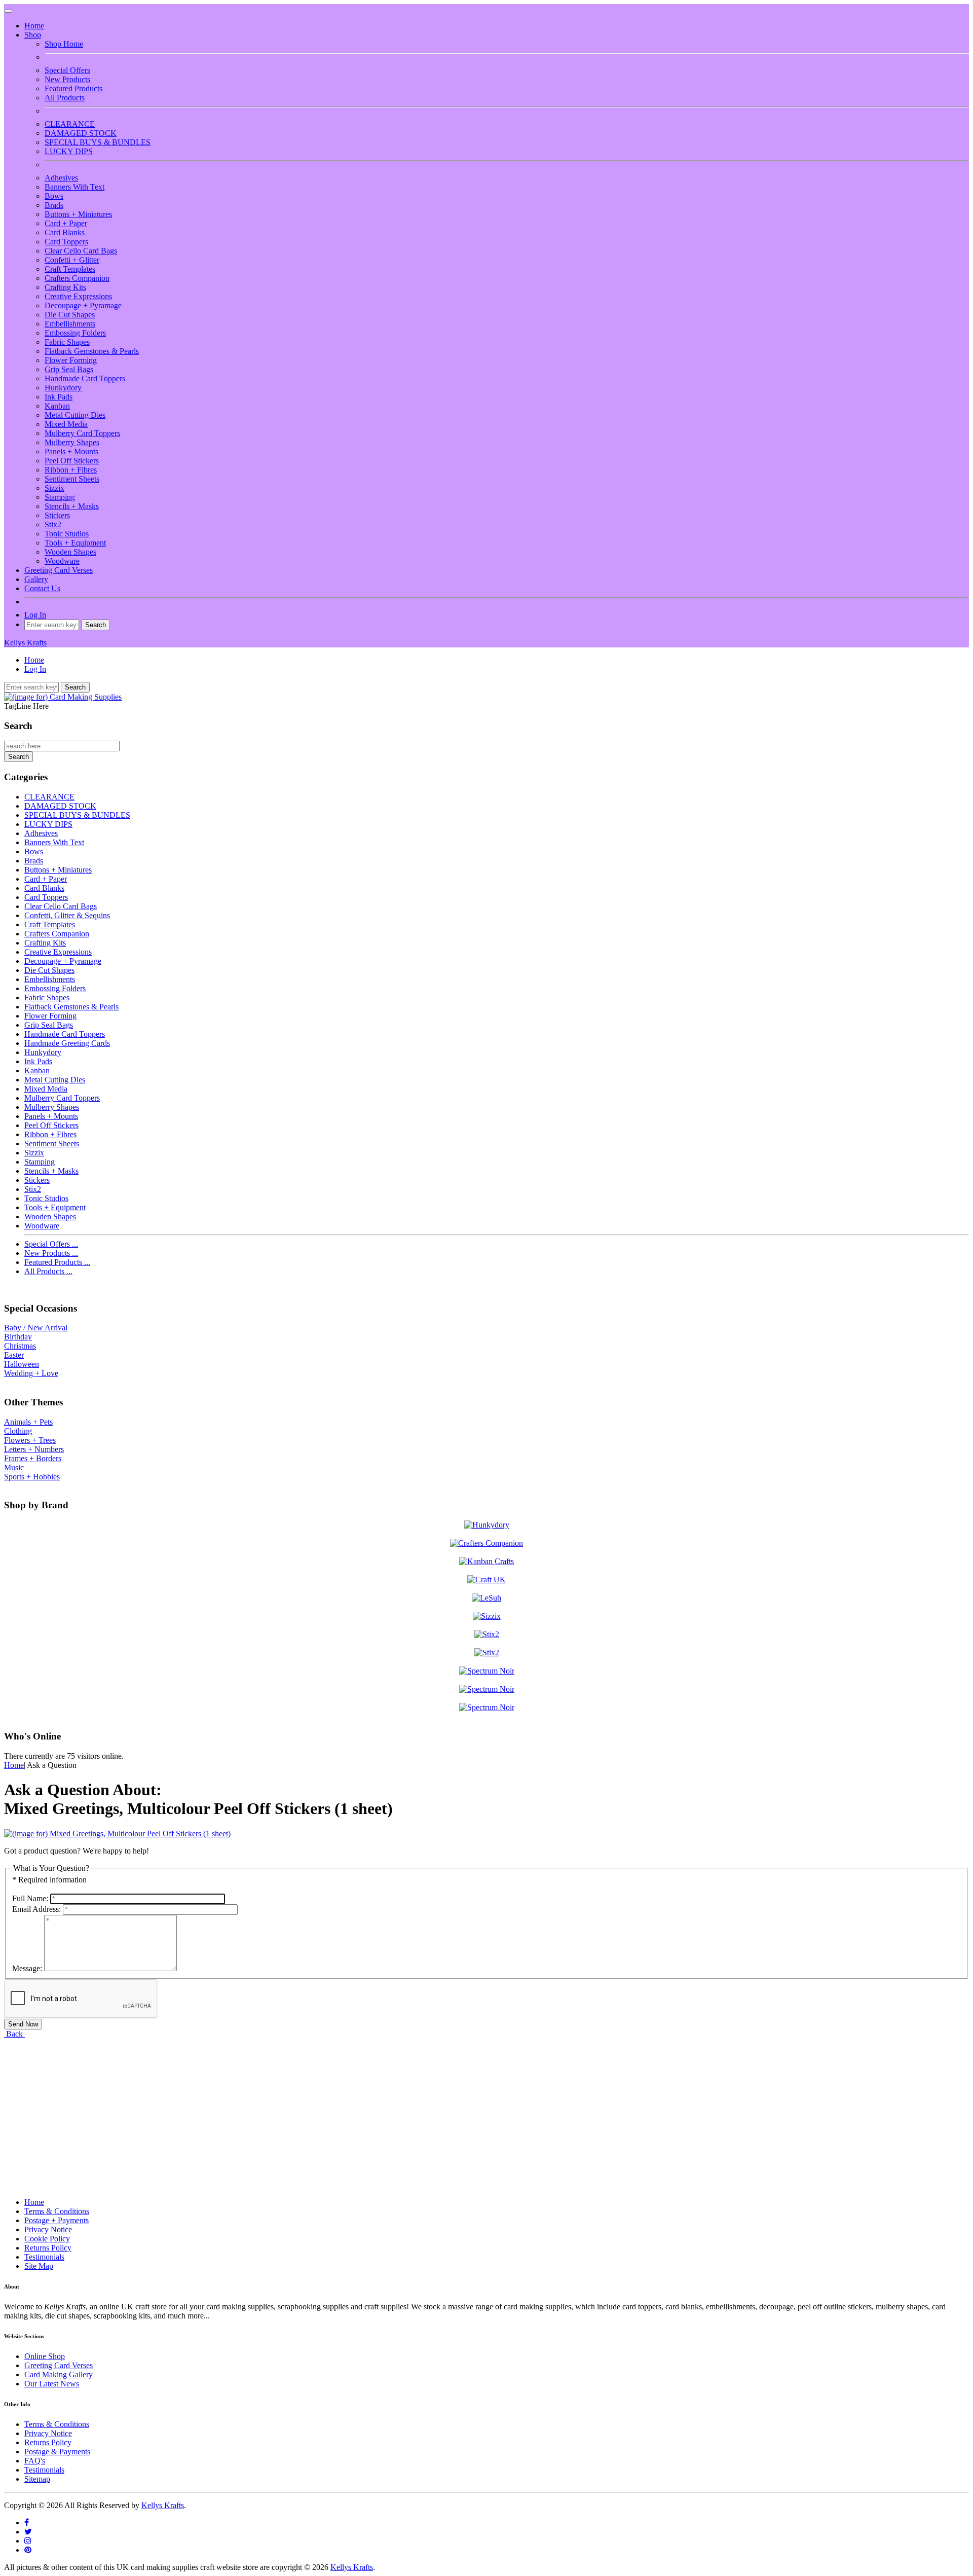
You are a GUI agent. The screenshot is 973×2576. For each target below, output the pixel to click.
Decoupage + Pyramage (83, 305)
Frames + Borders (33, 1458)
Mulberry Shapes (72, 442)
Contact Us (42, 588)
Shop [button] (33, 35)
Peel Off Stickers (72, 461)
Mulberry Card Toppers (82, 433)
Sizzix (54, 488)
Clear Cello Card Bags (81, 251)
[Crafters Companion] (486, 1543)
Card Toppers (66, 242)
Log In (35, 615)
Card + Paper (66, 223)
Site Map (39, 2266)
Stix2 (53, 524)
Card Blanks (65, 232)
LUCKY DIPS (69, 151)
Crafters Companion (77, 278)
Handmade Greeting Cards (67, 1043)
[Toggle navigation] (8, 11)
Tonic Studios (67, 534)
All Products (65, 98)
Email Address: (36, 1909)
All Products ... (48, 1271)
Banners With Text (74, 187)
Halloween (22, 1364)
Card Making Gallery (59, 2374)
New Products (67, 79)
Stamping (60, 497)
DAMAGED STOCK (81, 133)
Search (18, 726)
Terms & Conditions (57, 2211)
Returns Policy (48, 2248)
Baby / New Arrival (36, 1328)
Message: (27, 1968)
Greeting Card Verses (59, 570)
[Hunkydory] (487, 1525)
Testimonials (44, 2257)
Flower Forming (71, 360)
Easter (14, 1355)
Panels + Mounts (71, 451)
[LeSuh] (486, 1598)
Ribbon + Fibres (71, 470)
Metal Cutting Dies (75, 415)
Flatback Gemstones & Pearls (92, 351)
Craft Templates (70, 269)
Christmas (20, 1346)
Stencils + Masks (72, 506)
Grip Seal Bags (69, 369)
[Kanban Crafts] (486, 1561)
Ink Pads (59, 397)
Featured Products (73, 88)
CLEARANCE (70, 124)
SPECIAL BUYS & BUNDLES (98, 142)
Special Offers (67, 70)
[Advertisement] (308, 2110)
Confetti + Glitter (72, 260)
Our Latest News (52, 2384)
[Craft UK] (486, 1580)
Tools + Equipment (75, 543)
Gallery (36, 579)
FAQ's (35, 2461)
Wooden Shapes (70, 552)
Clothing (18, 1431)
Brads (54, 205)
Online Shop (45, 2356)
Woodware (62, 561)
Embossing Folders (75, 333)
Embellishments (70, 324)
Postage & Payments (57, 2452)
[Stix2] (487, 1616)
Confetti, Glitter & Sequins (67, 915)
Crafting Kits (65, 287)
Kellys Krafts (25, 643)
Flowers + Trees (30, 1440)
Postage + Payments (57, 2220)
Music (14, 1467)
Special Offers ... (51, 1244)
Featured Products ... (57, 1262)
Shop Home (64, 44)
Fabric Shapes (67, 342)
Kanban (57, 406)
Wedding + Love (31, 1373)
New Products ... (51, 1253)
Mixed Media (66, 424)
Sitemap (37, 2479)
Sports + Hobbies (32, 1477)
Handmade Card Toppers (85, 378)
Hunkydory (63, 388)
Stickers (57, 515)
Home (34, 26)
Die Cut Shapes (70, 315)
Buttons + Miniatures (78, 214)
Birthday (18, 1337)
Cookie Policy (47, 2239)
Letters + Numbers (34, 1449)
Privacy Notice (48, 2229)
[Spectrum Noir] (487, 1671)
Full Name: (30, 1898)
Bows (54, 196)
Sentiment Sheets (72, 479)
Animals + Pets (28, 1422)
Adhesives (61, 178)
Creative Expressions (78, 296)
